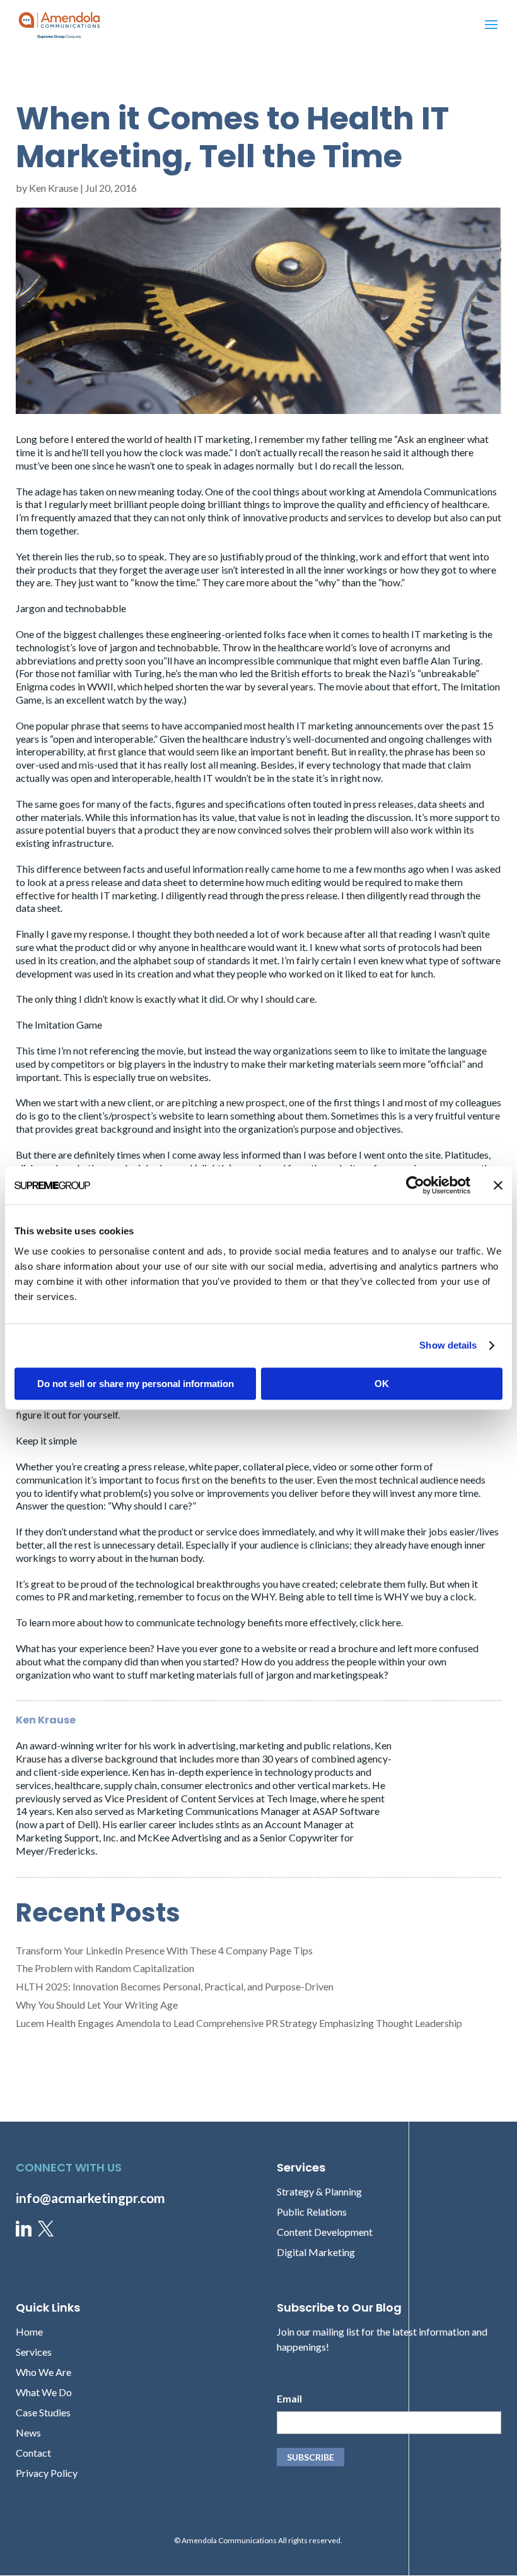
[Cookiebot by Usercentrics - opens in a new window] (415, 1185)
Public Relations (312, 2212)
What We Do (44, 2392)
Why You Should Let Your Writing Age (97, 2005)
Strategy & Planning (319, 2191)
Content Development (325, 2232)
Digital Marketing (316, 2252)
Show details (448, 1345)
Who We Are (44, 2372)
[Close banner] (498, 1185)
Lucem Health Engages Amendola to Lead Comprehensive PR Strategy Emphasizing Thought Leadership (239, 2023)
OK (382, 1384)
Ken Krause (54, 188)
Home (29, 2331)
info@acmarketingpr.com (90, 2198)
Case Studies (43, 2412)
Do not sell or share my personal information (136, 1384)
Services (34, 2352)
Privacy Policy (47, 2473)
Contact (33, 2453)
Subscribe (311, 2457)
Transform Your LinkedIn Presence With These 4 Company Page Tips (164, 1950)
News (28, 2432)
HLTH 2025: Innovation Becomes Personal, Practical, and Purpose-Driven (175, 1986)
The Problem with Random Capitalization (105, 1968)
